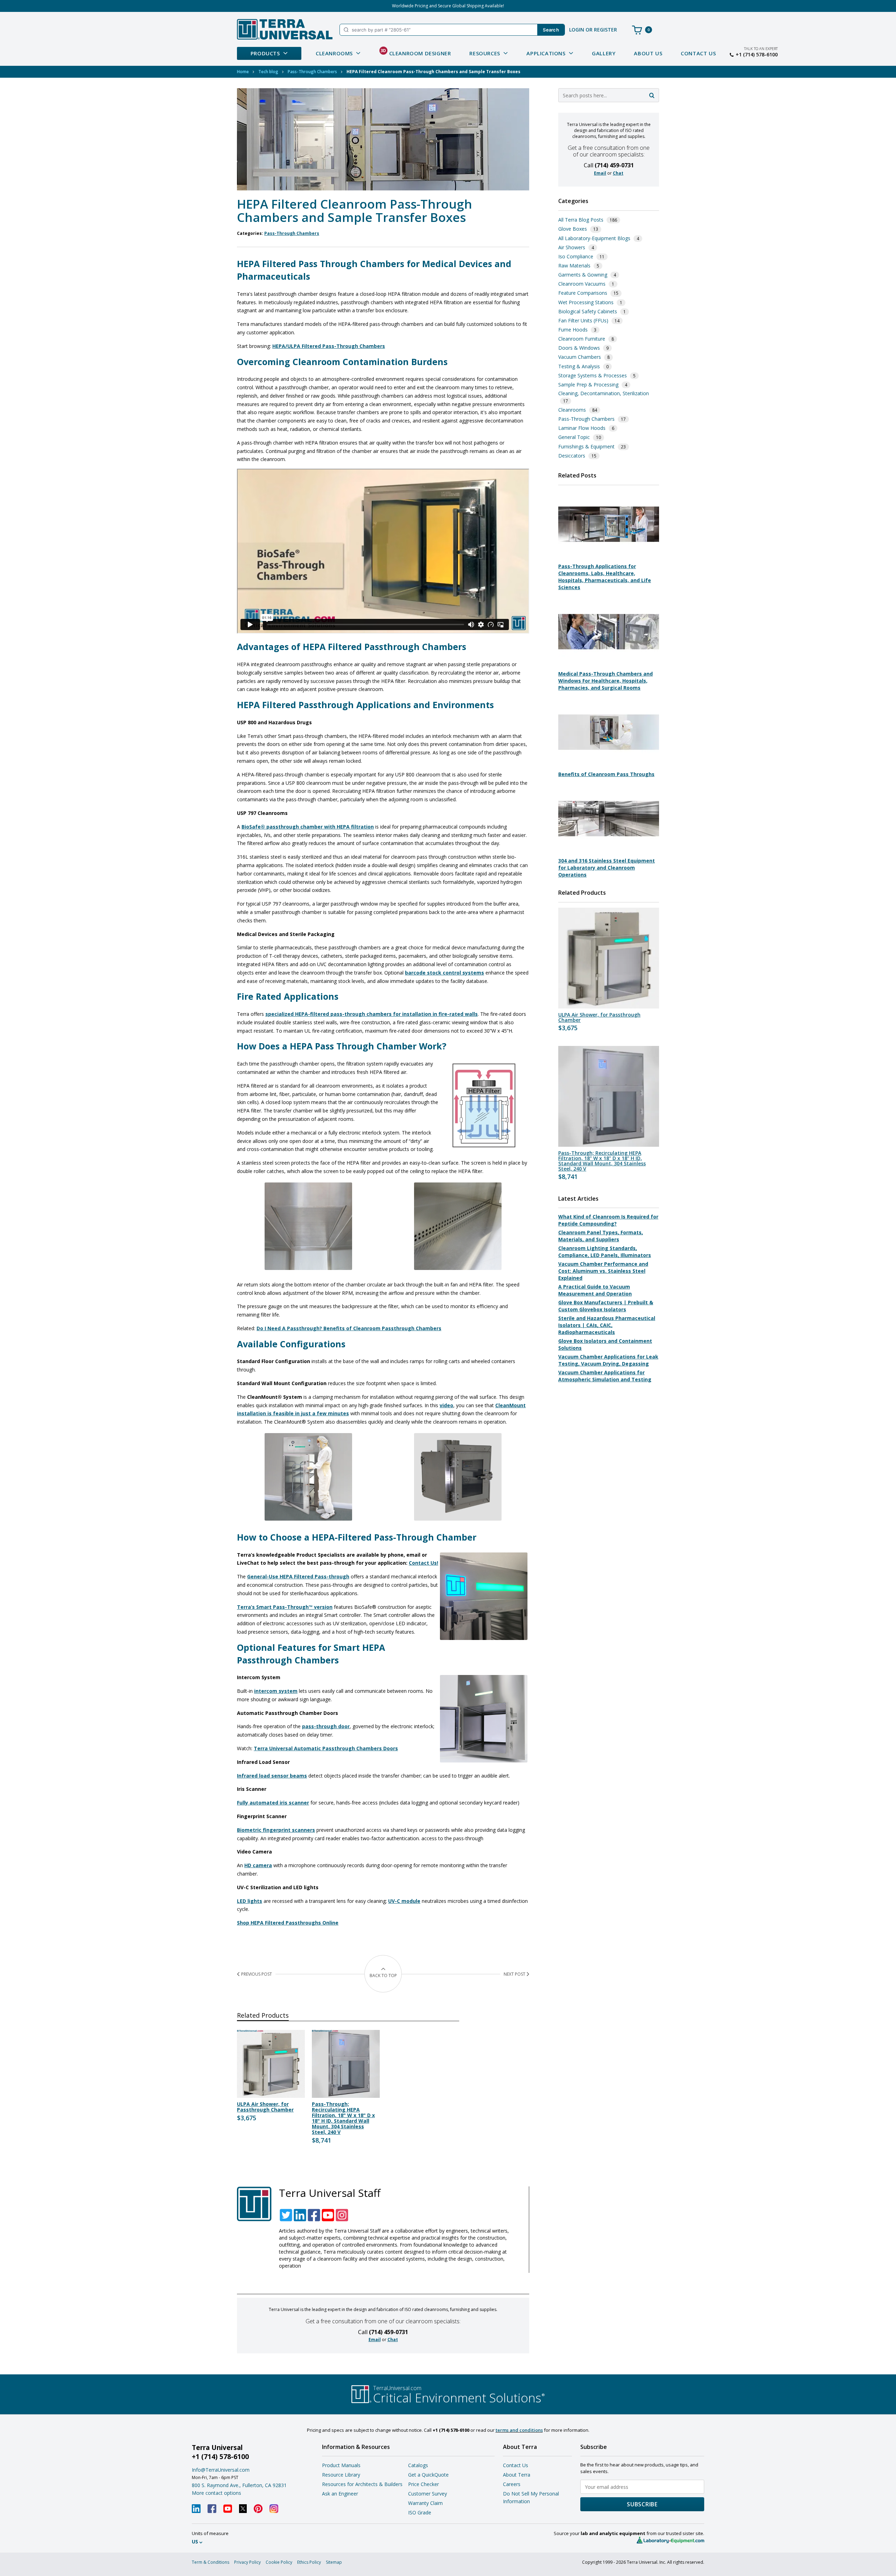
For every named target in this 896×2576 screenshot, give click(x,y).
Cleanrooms (572, 410)
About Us (648, 53)
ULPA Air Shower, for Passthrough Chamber (265, 2107)
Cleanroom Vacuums (582, 284)
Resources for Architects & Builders (362, 2484)
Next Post (514, 1974)
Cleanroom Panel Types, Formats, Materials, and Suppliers (601, 1236)
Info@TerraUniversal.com (221, 2470)
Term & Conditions (211, 2562)
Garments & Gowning (583, 275)
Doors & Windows (579, 348)
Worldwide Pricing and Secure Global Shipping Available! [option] (448, 6)
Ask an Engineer (340, 2494)
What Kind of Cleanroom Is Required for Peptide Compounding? (608, 1220)
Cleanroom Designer (416, 52)
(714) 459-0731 (388, 2332)
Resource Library (341, 2475)
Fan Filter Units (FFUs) (583, 320)
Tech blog (268, 72)
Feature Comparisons (583, 293)
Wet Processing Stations (586, 302)
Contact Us (698, 53)
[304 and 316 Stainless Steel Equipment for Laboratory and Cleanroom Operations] (609, 850)
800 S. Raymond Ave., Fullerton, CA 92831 (239, 2485)
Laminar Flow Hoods (582, 428)
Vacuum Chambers (580, 357)
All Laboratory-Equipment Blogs (594, 238)
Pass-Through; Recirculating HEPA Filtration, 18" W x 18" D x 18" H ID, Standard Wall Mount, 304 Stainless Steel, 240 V (343, 2118)
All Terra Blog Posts (581, 220)
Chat (393, 2340)
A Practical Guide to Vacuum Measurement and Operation (595, 1290)
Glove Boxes (573, 229)
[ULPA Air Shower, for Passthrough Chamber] (609, 958)
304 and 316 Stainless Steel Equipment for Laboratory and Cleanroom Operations (607, 868)
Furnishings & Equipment (586, 446)
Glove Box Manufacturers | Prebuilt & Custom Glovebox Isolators (606, 1306)
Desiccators (572, 456)
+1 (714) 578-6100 (757, 55)
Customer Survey (428, 2494)
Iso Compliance (576, 256)
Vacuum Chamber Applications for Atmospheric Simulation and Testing (605, 1376)
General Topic (574, 437)
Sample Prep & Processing (588, 385)
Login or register (593, 30)
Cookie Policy (279, 2562)
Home (243, 72)
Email (375, 2340)
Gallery (604, 53)
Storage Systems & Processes (593, 375)
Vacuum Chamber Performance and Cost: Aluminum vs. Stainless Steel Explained (603, 1271)
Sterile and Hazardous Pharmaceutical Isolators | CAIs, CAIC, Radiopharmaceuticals (607, 1325)
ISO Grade (420, 2512)
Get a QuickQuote (428, 2475)
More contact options (216, 2493)
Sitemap (334, 2562)
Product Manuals (341, 2465)
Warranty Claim (425, 2503)
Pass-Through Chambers (312, 72)
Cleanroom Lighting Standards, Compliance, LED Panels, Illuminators (605, 1252)
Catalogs (418, 2465)
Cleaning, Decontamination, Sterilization (604, 393)
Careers (512, 2484)
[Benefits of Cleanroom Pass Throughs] (609, 764)
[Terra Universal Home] (285, 29)
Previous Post (257, 1974)
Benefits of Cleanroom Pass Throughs (606, 774)
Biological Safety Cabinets (588, 311)
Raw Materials (574, 266)
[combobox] (609, 95)
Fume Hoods (573, 330)
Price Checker (423, 2484)
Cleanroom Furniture (582, 339)
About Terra (517, 2475)
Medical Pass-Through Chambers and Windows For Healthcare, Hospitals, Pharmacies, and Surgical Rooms (605, 681)
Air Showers (572, 247)
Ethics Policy (309, 2562)
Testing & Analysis (579, 366)
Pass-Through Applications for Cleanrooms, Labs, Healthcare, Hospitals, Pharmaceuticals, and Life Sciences (605, 577)
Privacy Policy (247, 2562)
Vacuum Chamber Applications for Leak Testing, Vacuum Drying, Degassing (608, 1360)
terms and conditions (519, 2430)
